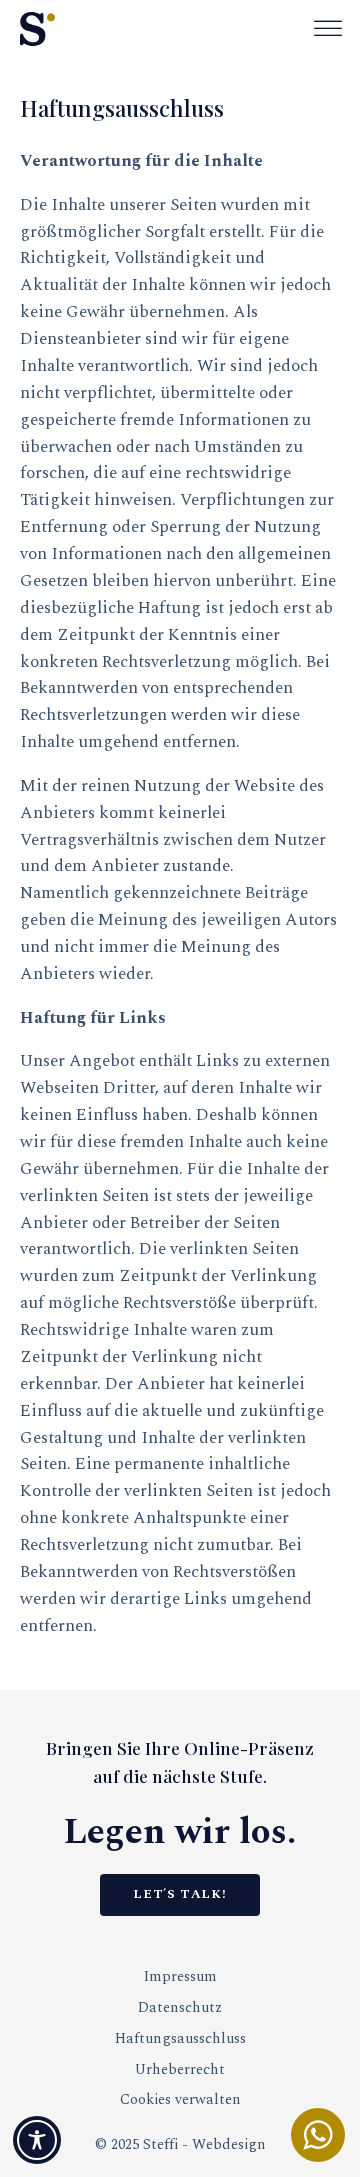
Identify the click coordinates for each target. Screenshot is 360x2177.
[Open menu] (328, 29)
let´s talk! (180, 1894)
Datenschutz (180, 2008)
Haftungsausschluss (180, 2039)
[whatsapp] (318, 2135)
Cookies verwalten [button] (180, 2100)
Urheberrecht (180, 2070)
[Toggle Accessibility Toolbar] (37, 2140)
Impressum (180, 1977)
